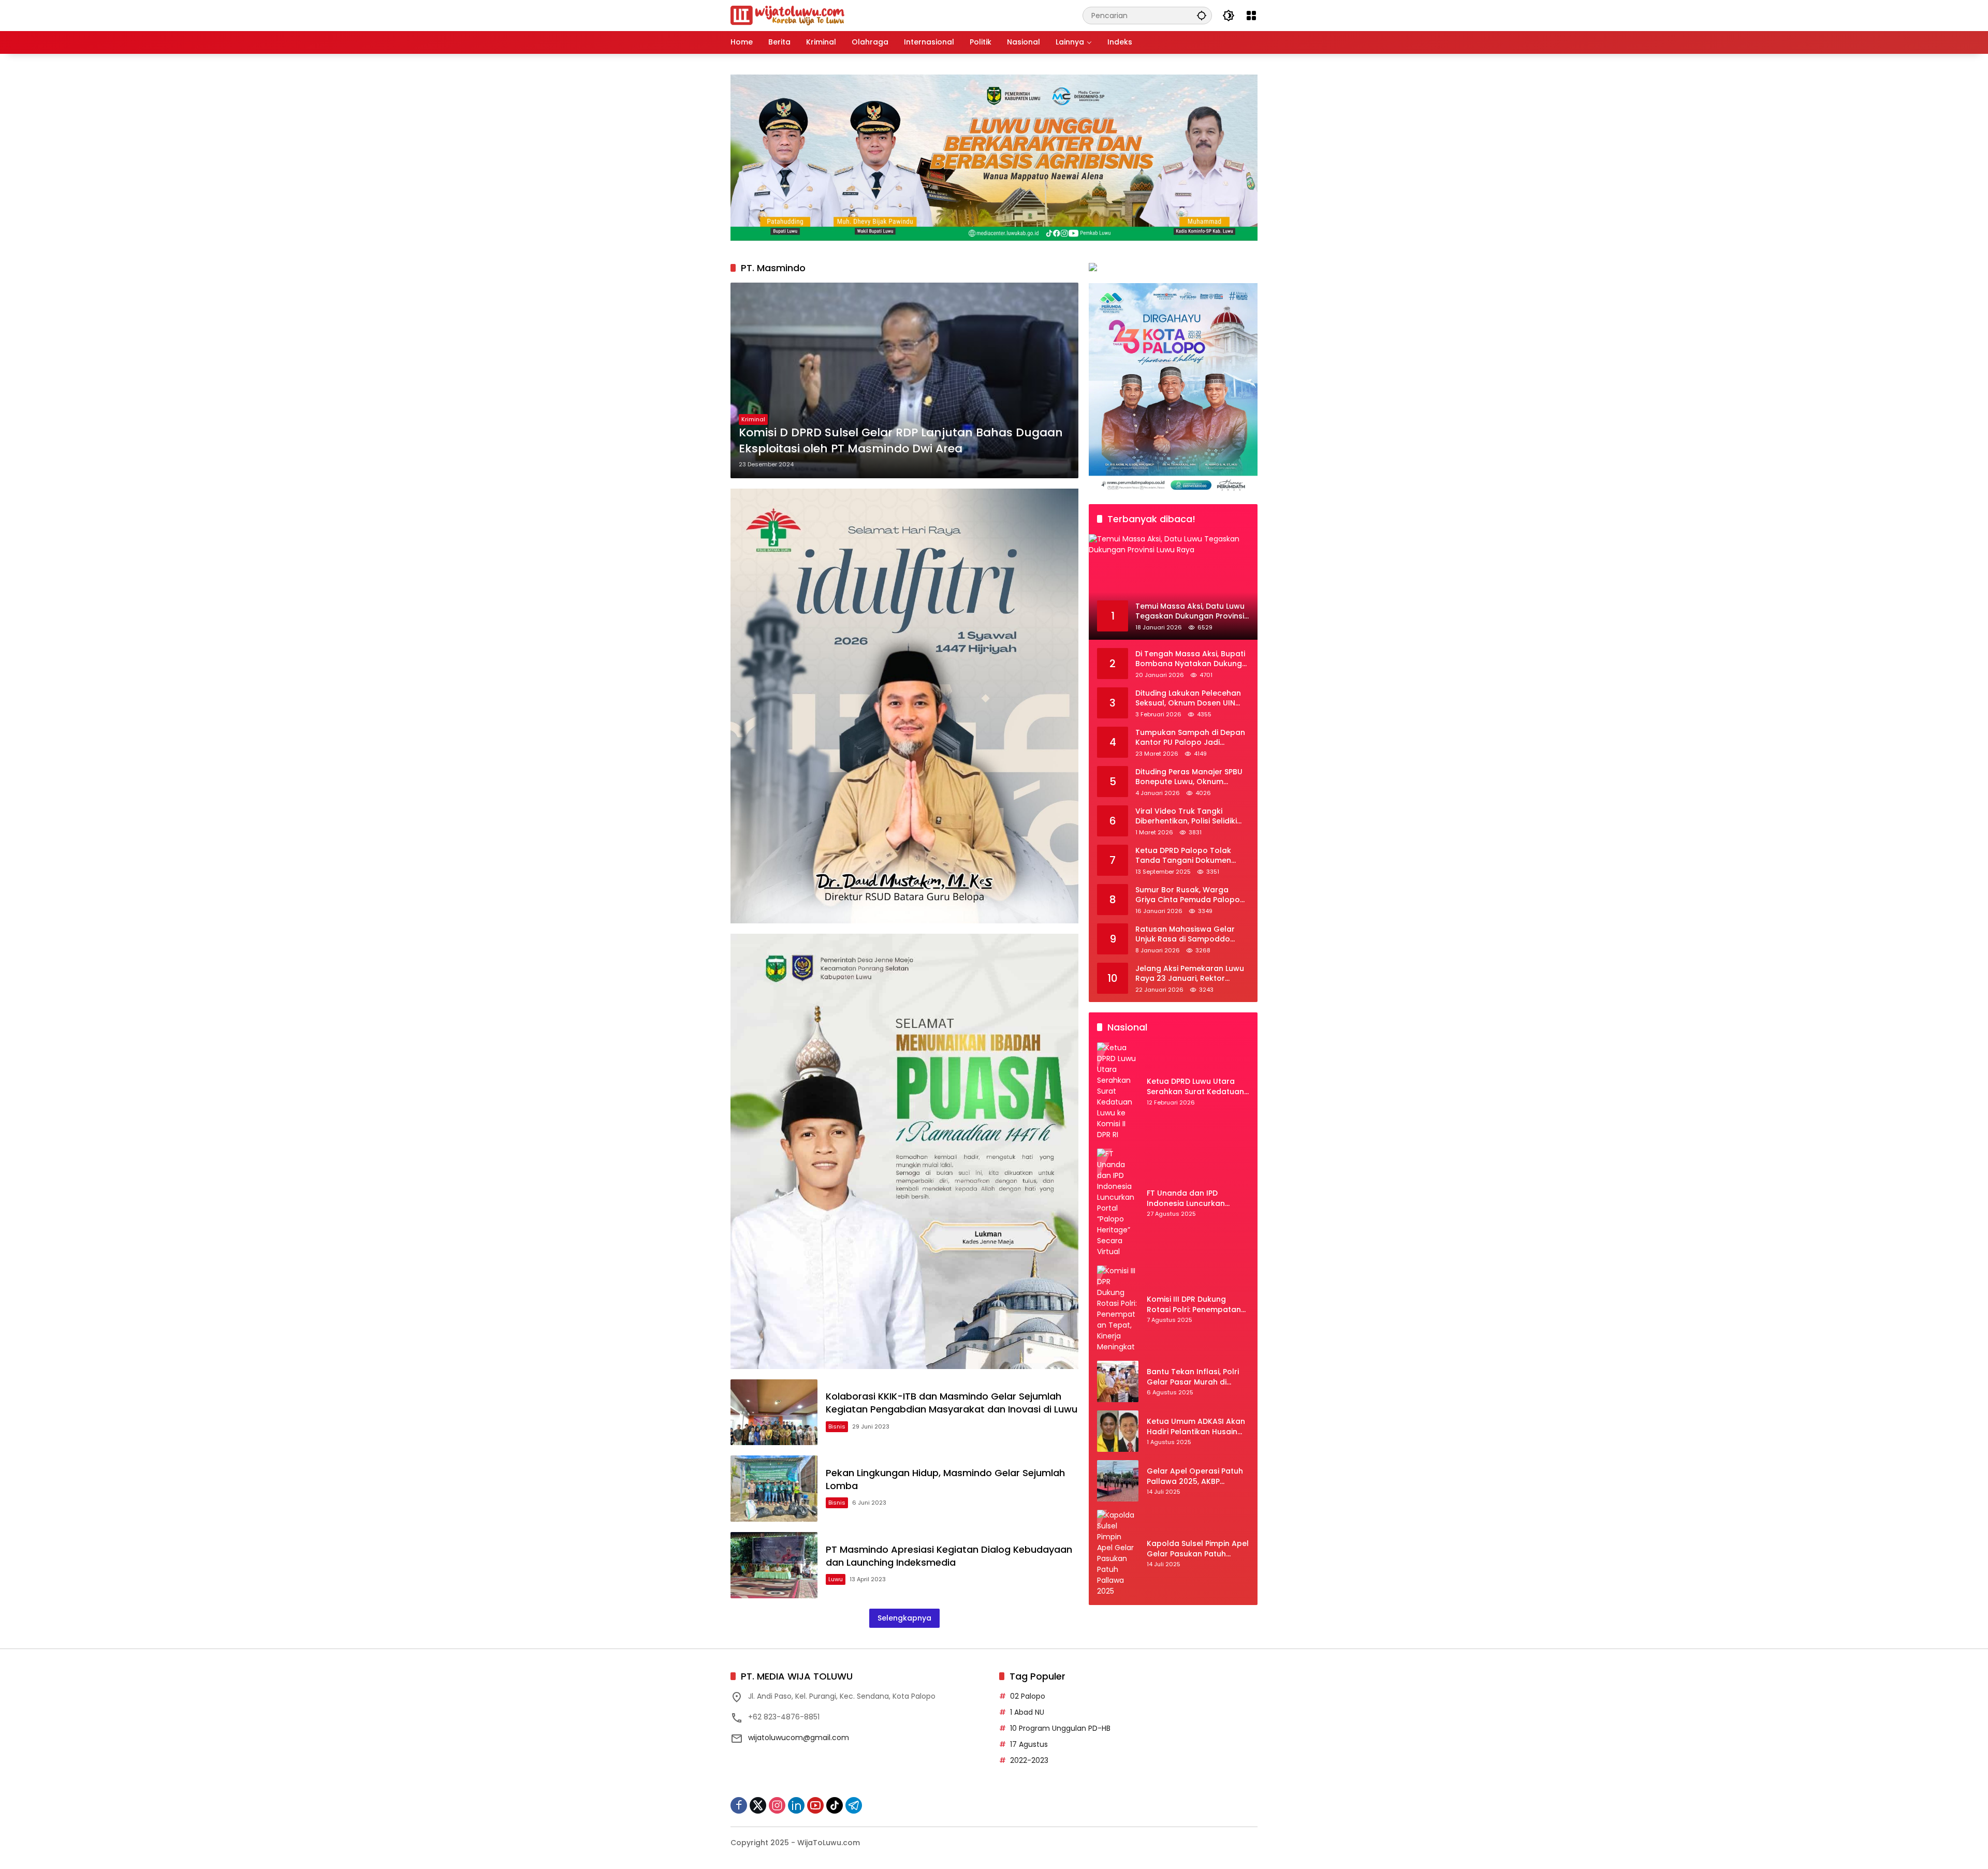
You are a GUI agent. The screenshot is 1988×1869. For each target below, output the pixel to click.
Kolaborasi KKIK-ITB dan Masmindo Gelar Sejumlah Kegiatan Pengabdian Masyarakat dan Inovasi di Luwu (952, 1403)
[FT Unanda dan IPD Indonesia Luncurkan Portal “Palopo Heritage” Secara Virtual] (1118, 1203)
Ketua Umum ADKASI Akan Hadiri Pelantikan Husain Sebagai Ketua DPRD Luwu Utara (1196, 1427)
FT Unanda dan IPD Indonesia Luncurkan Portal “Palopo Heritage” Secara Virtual (1193, 1198)
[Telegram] (854, 1805)
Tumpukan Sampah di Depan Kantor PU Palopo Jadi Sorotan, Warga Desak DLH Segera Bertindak (1190, 738)
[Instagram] (777, 1805)
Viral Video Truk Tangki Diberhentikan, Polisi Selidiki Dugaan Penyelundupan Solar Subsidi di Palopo (1192, 816)
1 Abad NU (1027, 1712)
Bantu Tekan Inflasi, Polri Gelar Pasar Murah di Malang (1193, 1377)
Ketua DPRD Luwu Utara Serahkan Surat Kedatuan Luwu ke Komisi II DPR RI (1195, 1087)
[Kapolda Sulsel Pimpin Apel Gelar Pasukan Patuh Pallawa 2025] (1118, 1553)
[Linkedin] (796, 1805)
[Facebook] (739, 1805)
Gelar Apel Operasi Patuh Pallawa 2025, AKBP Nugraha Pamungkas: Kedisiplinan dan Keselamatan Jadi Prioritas (1198, 1476)
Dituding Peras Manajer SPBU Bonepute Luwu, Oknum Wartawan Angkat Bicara (1189, 777)
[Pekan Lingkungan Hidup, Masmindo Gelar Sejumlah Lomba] (774, 1489)
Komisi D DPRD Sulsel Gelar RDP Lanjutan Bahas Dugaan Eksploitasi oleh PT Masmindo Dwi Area (901, 441)
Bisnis (837, 1426)
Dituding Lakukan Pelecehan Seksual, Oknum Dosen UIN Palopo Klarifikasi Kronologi (1188, 698)
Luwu (836, 1579)
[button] (1202, 15)
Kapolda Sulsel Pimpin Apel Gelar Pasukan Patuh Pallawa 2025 (1198, 1549)
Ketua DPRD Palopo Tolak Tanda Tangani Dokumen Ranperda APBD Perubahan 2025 (1187, 856)
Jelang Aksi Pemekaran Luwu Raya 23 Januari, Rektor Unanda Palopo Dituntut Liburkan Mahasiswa (1190, 974)
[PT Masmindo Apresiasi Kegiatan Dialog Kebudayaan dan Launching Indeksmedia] (774, 1565)
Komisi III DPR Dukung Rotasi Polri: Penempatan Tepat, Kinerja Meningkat (1194, 1305)
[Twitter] (758, 1805)
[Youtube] (815, 1805)
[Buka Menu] (1251, 16)
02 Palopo (1028, 1696)
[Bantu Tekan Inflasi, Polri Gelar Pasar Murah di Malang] (1118, 1381)
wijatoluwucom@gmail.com (799, 1738)
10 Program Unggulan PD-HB (1060, 1728)
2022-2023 (1029, 1760)
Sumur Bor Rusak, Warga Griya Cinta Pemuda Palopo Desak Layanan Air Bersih (1188, 895)
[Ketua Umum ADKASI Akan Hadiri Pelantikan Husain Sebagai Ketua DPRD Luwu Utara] (1118, 1431)
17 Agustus (1029, 1744)
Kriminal (753, 419)
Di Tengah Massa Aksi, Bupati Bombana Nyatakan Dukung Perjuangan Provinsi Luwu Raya (1190, 659)
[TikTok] (835, 1805)
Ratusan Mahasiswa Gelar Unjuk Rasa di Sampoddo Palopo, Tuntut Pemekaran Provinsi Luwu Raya (1186, 934)
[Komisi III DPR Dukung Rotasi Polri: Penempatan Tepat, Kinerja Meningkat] (1118, 1309)
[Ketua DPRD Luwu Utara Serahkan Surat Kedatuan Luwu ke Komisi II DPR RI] (1118, 1091)
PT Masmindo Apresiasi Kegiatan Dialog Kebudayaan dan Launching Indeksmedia (949, 1556)
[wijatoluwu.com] (787, 15)
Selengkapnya (904, 1618)
